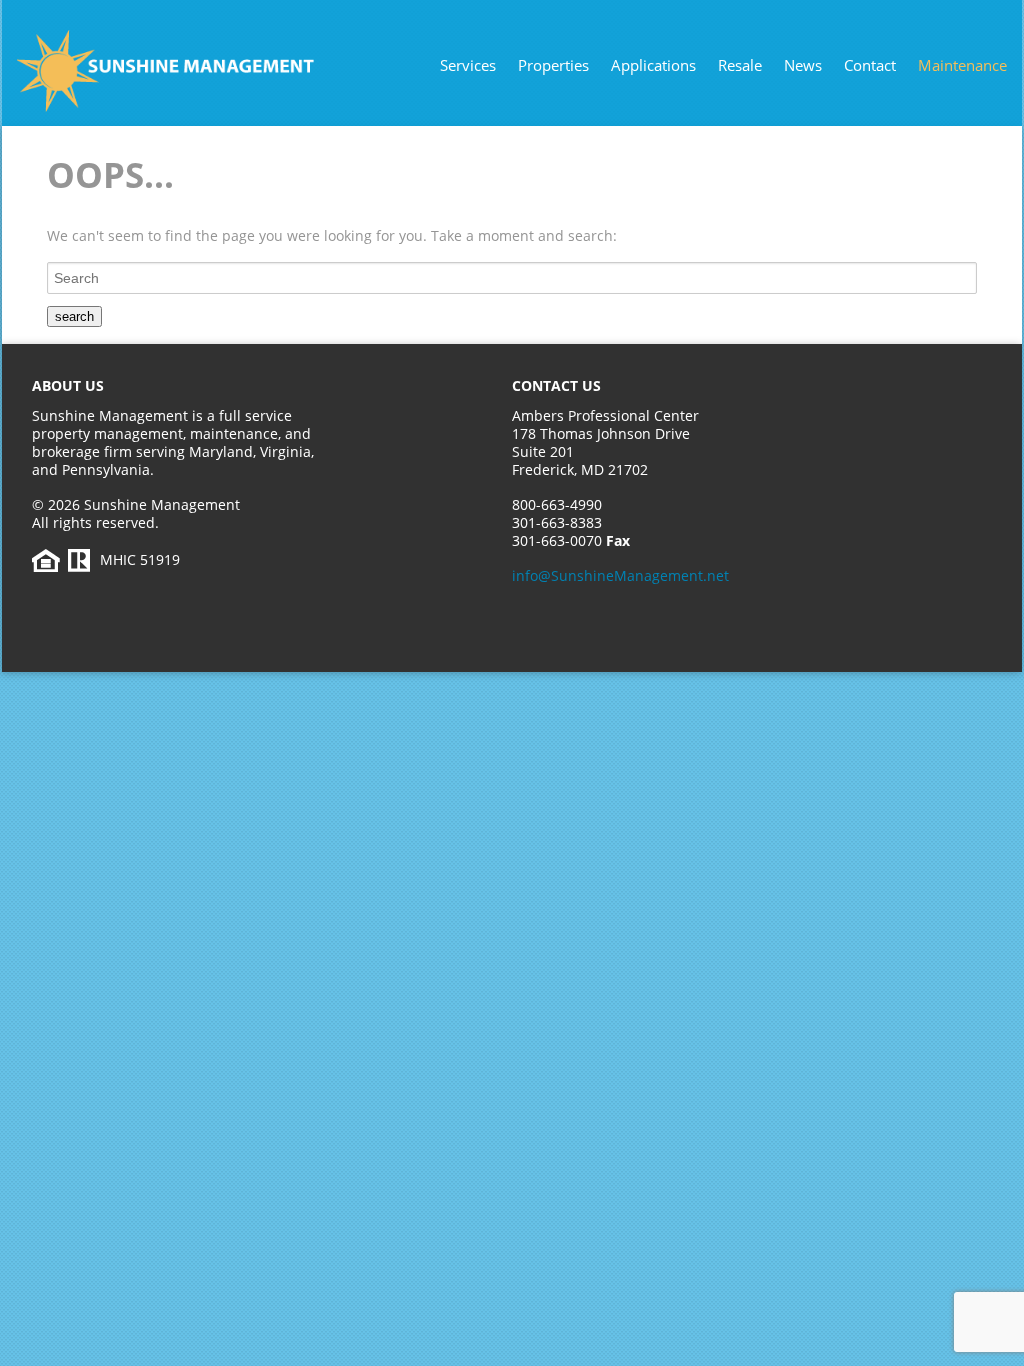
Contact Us (556, 385)
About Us (68, 385)
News (803, 65)
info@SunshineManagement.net (620, 575)
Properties (553, 65)
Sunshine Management (207, 71)
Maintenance (962, 65)
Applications (653, 65)
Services (468, 65)
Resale (740, 65)
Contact (870, 65)
